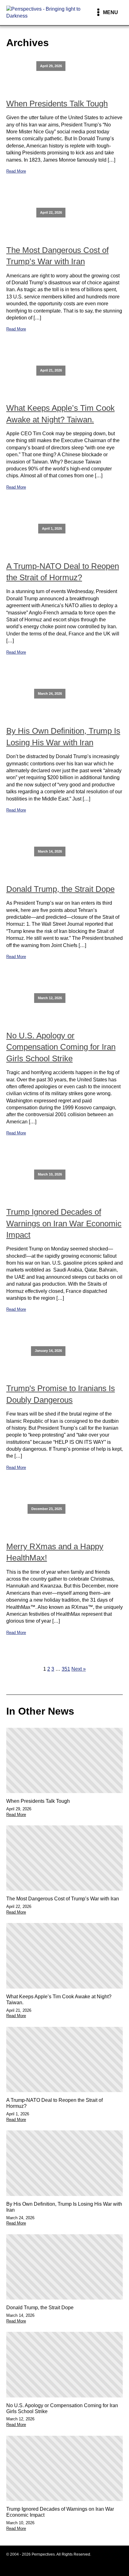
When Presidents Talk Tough (57, 104)
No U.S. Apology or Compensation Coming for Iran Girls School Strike (61, 1047)
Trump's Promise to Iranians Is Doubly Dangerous (61, 1394)
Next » (79, 1669)
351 (66, 1669)
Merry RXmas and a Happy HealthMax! (55, 1552)
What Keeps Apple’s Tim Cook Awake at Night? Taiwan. (60, 414)
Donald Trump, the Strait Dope (60, 889)
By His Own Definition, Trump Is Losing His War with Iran (63, 736)
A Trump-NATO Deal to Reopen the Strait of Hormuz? (63, 572)
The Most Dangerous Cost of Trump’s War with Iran (57, 256)
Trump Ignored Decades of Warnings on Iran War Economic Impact (64, 1223)
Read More (16, 171)
